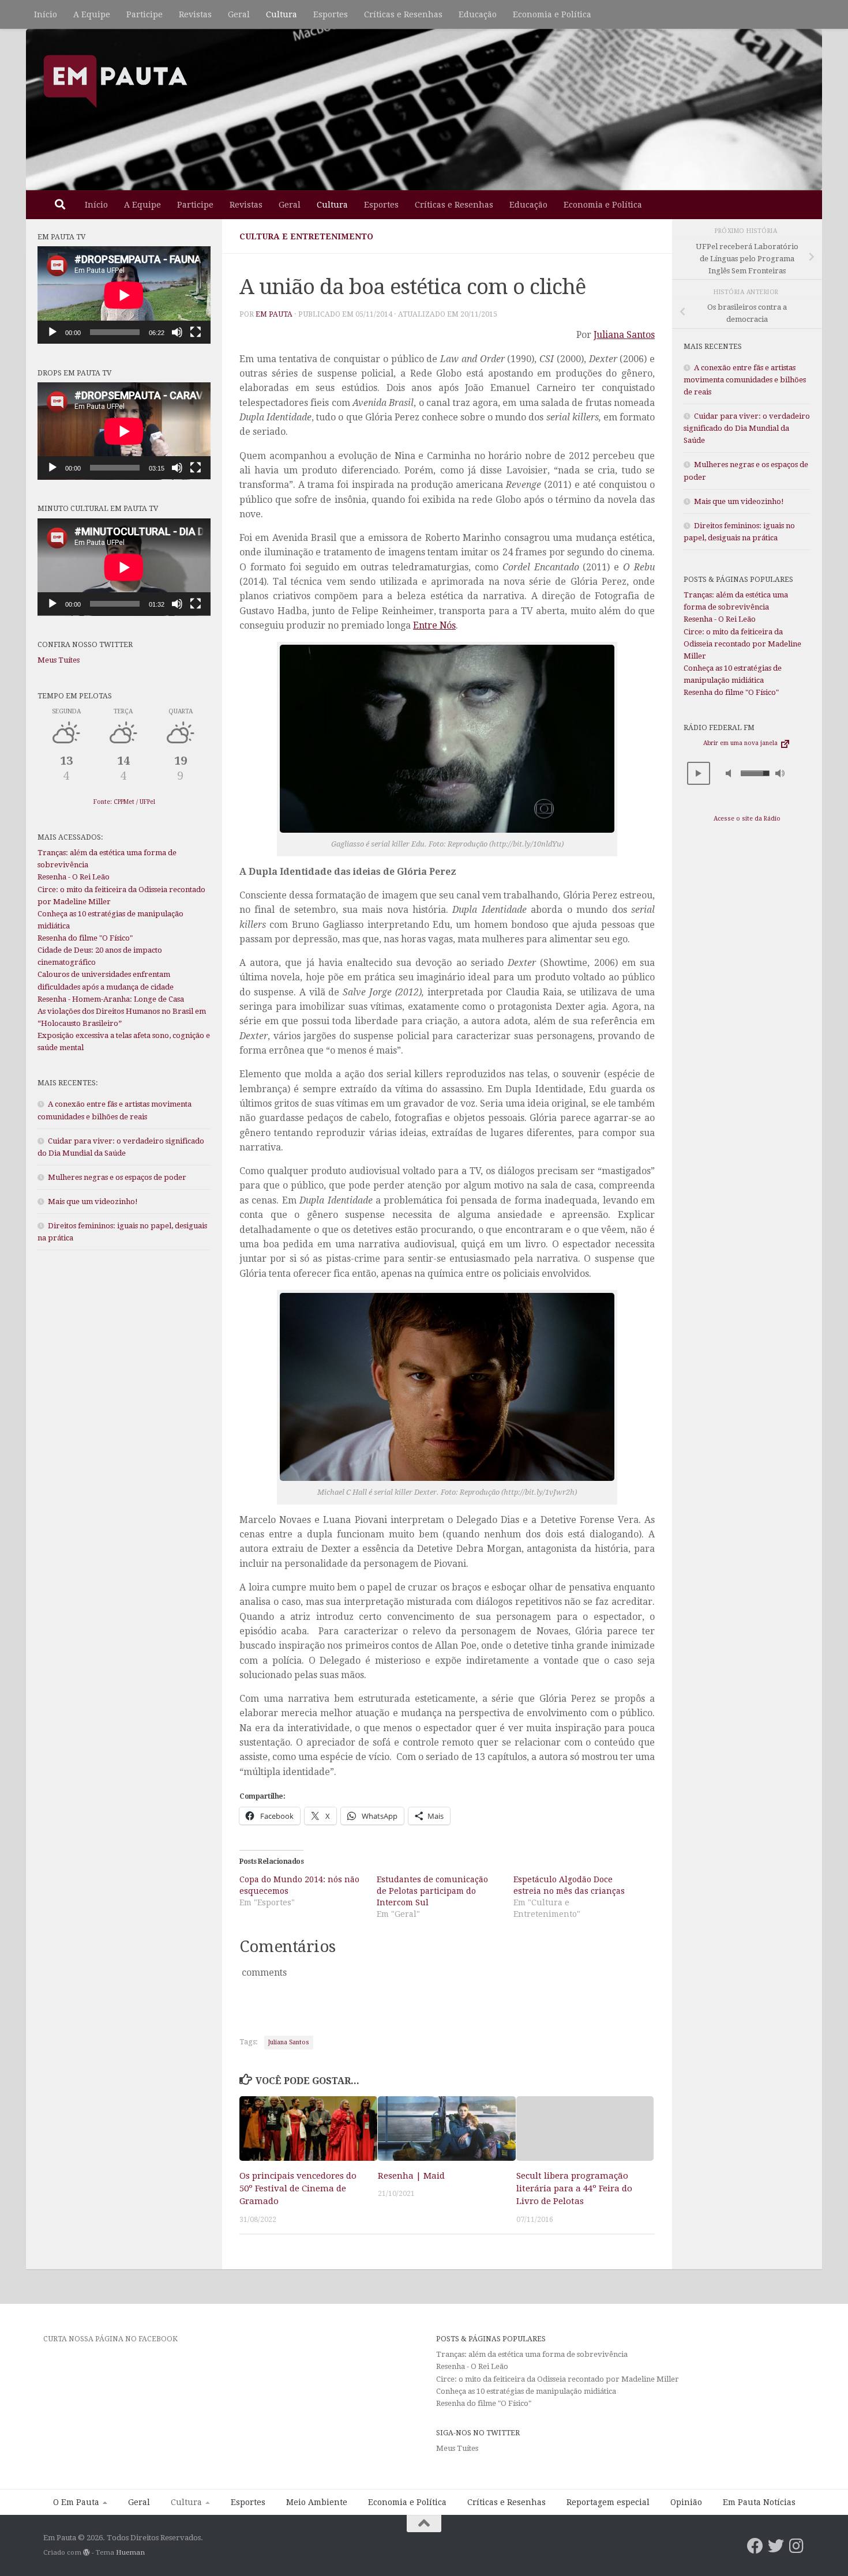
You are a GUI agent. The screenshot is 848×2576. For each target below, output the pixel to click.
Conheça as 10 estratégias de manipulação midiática (526, 2391)
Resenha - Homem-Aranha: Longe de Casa (111, 999)
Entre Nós (434, 625)
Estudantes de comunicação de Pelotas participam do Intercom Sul (432, 1891)
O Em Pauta (76, 2502)
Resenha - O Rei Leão (74, 877)
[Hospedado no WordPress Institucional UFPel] (87, 2552)
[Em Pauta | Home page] (115, 81)
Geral (239, 14)
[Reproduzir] (52, 332)
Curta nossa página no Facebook (110, 2339)
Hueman (130, 2552)
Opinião (686, 2502)
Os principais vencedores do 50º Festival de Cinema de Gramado (298, 2188)
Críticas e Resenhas (403, 14)
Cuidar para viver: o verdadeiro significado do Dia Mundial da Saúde (747, 428)
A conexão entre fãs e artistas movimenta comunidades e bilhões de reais (745, 380)
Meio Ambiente (317, 2502)
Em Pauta (274, 314)
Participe (145, 14)
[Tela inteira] (196, 332)
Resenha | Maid (411, 2175)
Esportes (331, 14)
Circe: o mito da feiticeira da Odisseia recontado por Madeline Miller (742, 644)
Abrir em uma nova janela (741, 743)
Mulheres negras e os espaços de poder (117, 1177)
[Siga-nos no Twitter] (776, 2546)
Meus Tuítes (59, 660)
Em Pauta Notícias (759, 2502)
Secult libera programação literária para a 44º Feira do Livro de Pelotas (574, 2188)
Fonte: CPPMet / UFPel (124, 802)
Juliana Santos (624, 335)
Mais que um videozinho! (93, 1201)
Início (46, 14)
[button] (699, 773)
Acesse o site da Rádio (747, 819)
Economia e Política (552, 14)
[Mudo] (177, 332)
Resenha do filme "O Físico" (85, 938)
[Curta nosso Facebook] (755, 2546)
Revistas (195, 14)
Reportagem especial (608, 2502)
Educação (478, 14)
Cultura (282, 14)
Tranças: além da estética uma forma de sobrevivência (532, 2354)
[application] (124, 295)
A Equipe (92, 14)
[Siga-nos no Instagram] (797, 2546)
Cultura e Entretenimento (306, 236)
